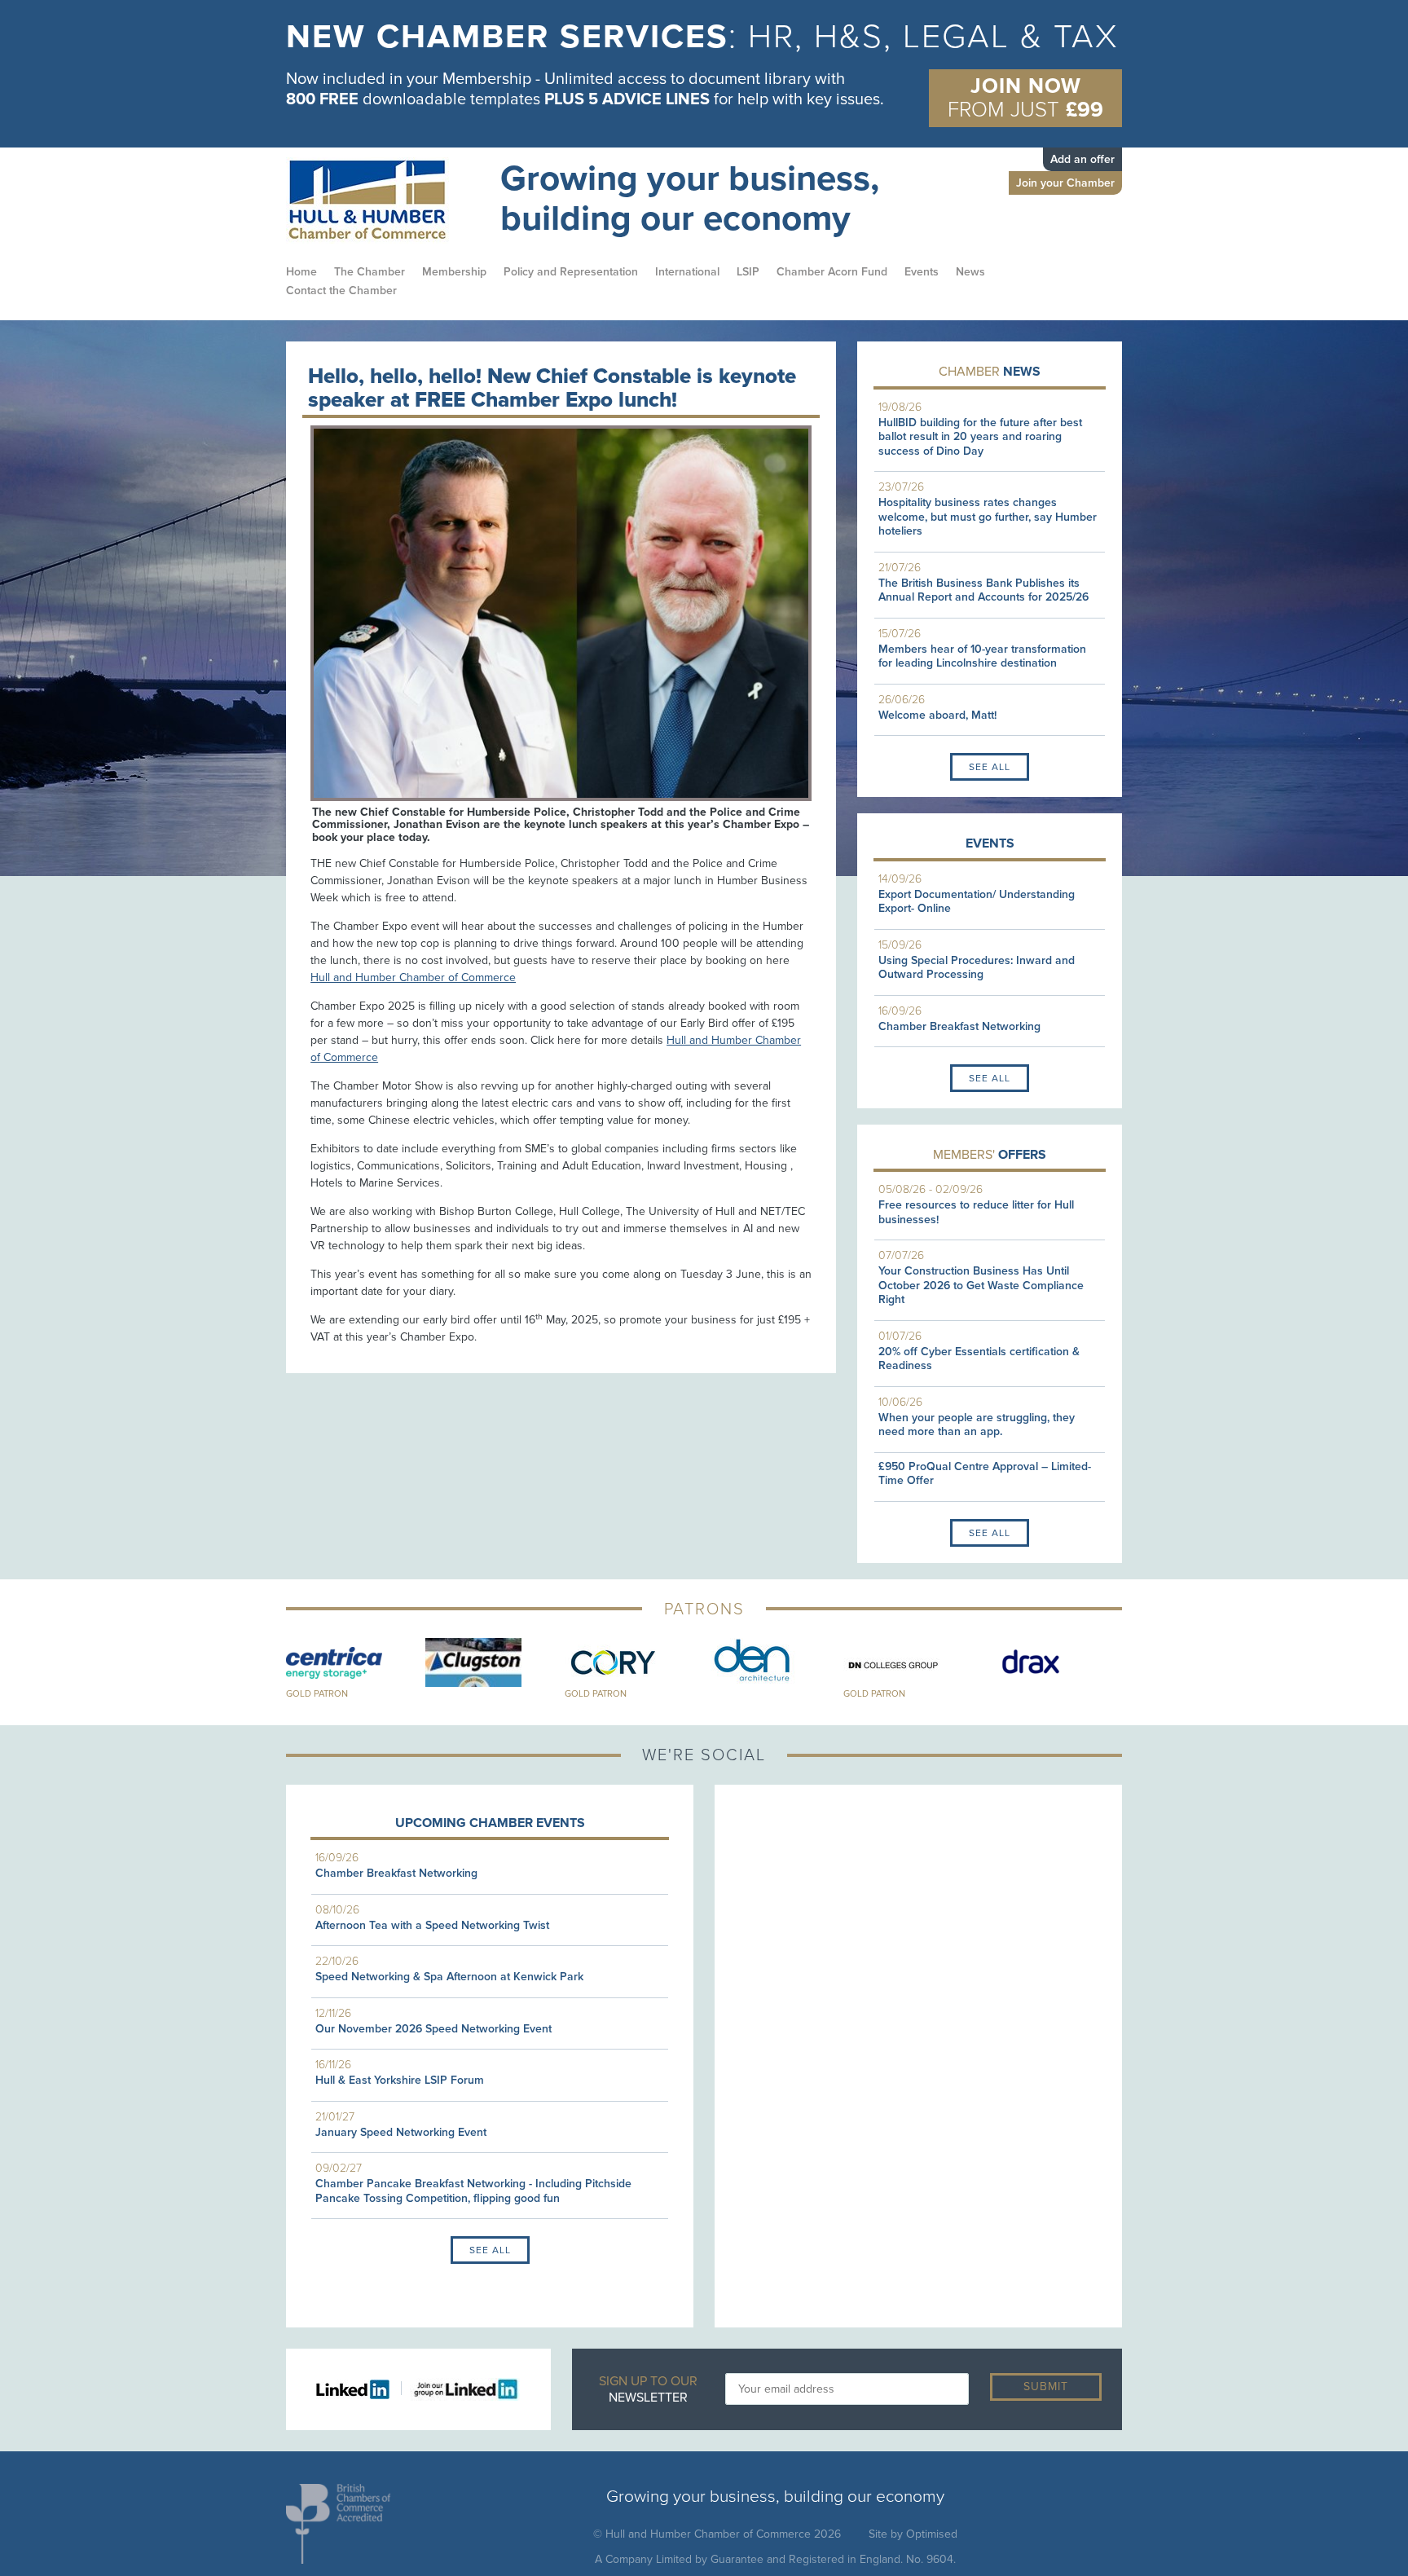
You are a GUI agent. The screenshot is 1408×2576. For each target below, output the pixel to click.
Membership (454, 272)
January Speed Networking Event (401, 2132)
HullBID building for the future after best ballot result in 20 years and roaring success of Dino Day (980, 437)
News (970, 272)
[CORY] (634, 1662)
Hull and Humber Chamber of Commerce (413, 978)
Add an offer (1082, 159)
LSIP (748, 272)
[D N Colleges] (913, 1662)
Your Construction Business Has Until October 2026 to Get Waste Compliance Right (981, 1285)
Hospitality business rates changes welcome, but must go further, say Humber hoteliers (988, 517)
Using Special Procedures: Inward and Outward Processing (977, 968)
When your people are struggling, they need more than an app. (977, 1425)
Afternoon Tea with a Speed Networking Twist (432, 1925)
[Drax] (1052, 1662)
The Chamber (370, 272)
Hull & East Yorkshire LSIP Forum (400, 2080)
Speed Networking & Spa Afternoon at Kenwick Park (449, 1977)
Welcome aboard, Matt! (937, 715)
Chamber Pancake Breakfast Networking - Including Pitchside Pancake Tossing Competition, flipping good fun (473, 2191)
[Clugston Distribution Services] (495, 1662)
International (687, 272)
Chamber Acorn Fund (832, 272)
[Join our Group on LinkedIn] (461, 2388)
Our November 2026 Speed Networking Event (433, 2029)
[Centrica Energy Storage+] (356, 1662)
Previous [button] (274, 1670)
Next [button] (1134, 1670)
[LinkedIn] (359, 2388)
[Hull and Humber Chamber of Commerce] (383, 200)
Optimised (932, 2534)
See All (990, 767)
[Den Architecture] (774, 1662)
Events (922, 272)
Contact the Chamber (341, 291)
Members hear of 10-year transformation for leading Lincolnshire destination (982, 656)
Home (301, 272)
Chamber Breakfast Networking (959, 1026)
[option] (704, 70)
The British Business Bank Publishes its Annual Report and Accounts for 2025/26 (983, 590)
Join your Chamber (1065, 183)
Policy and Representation (571, 272)
